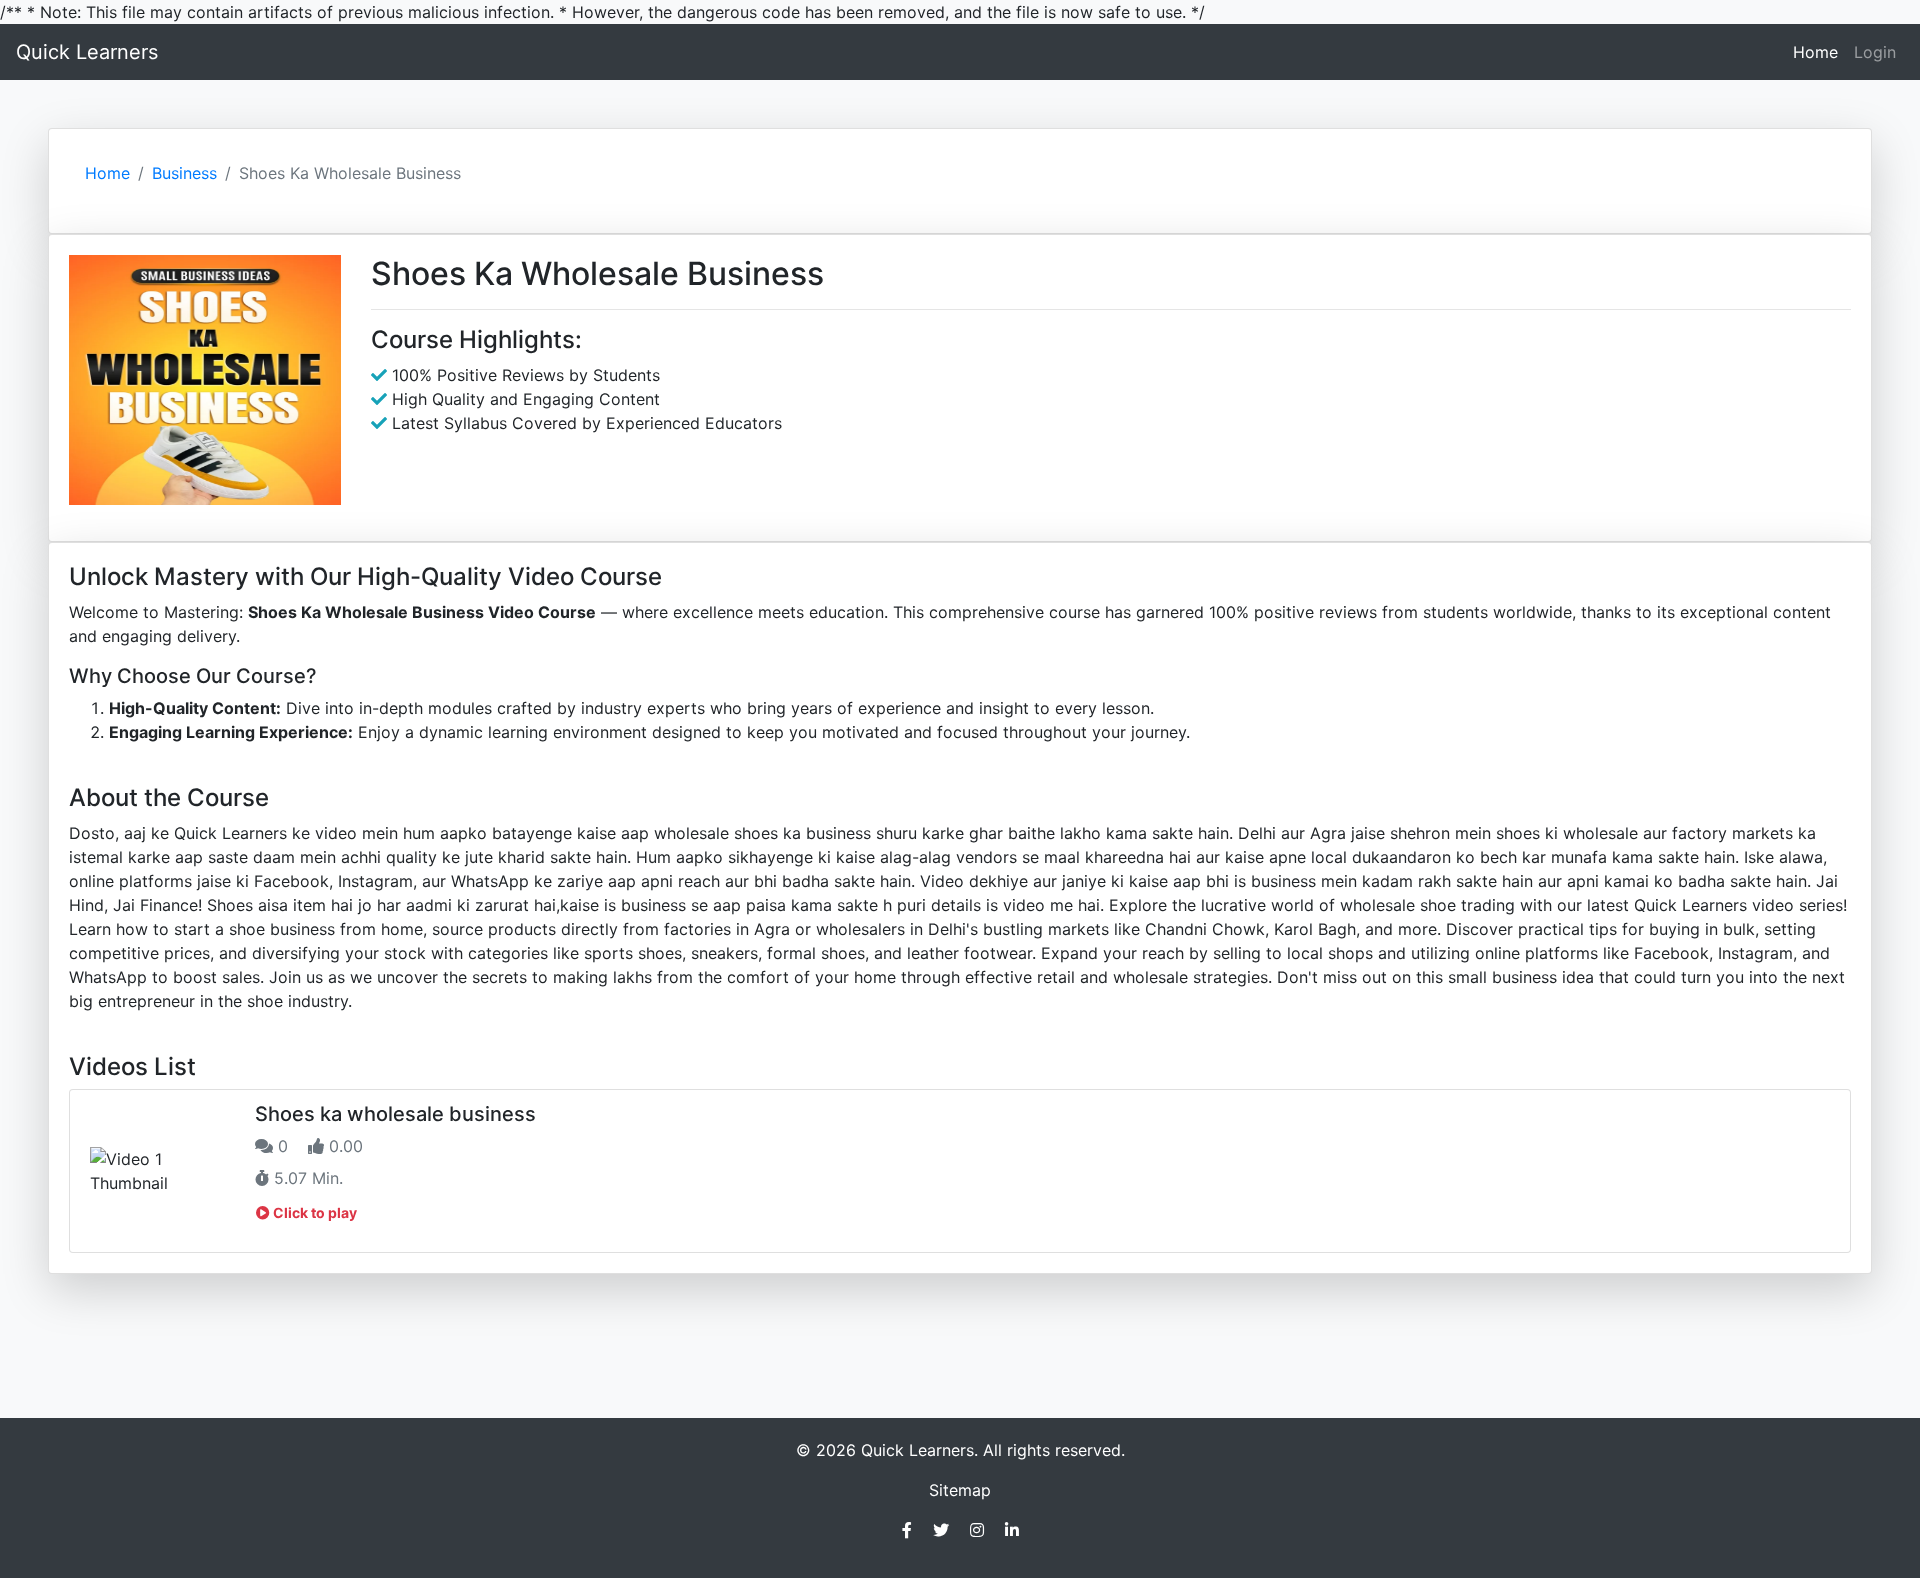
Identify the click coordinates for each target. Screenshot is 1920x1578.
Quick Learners (87, 52)
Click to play (313, 1212)
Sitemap (960, 1490)
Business (184, 173)
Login (1875, 52)
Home (1819, 51)
